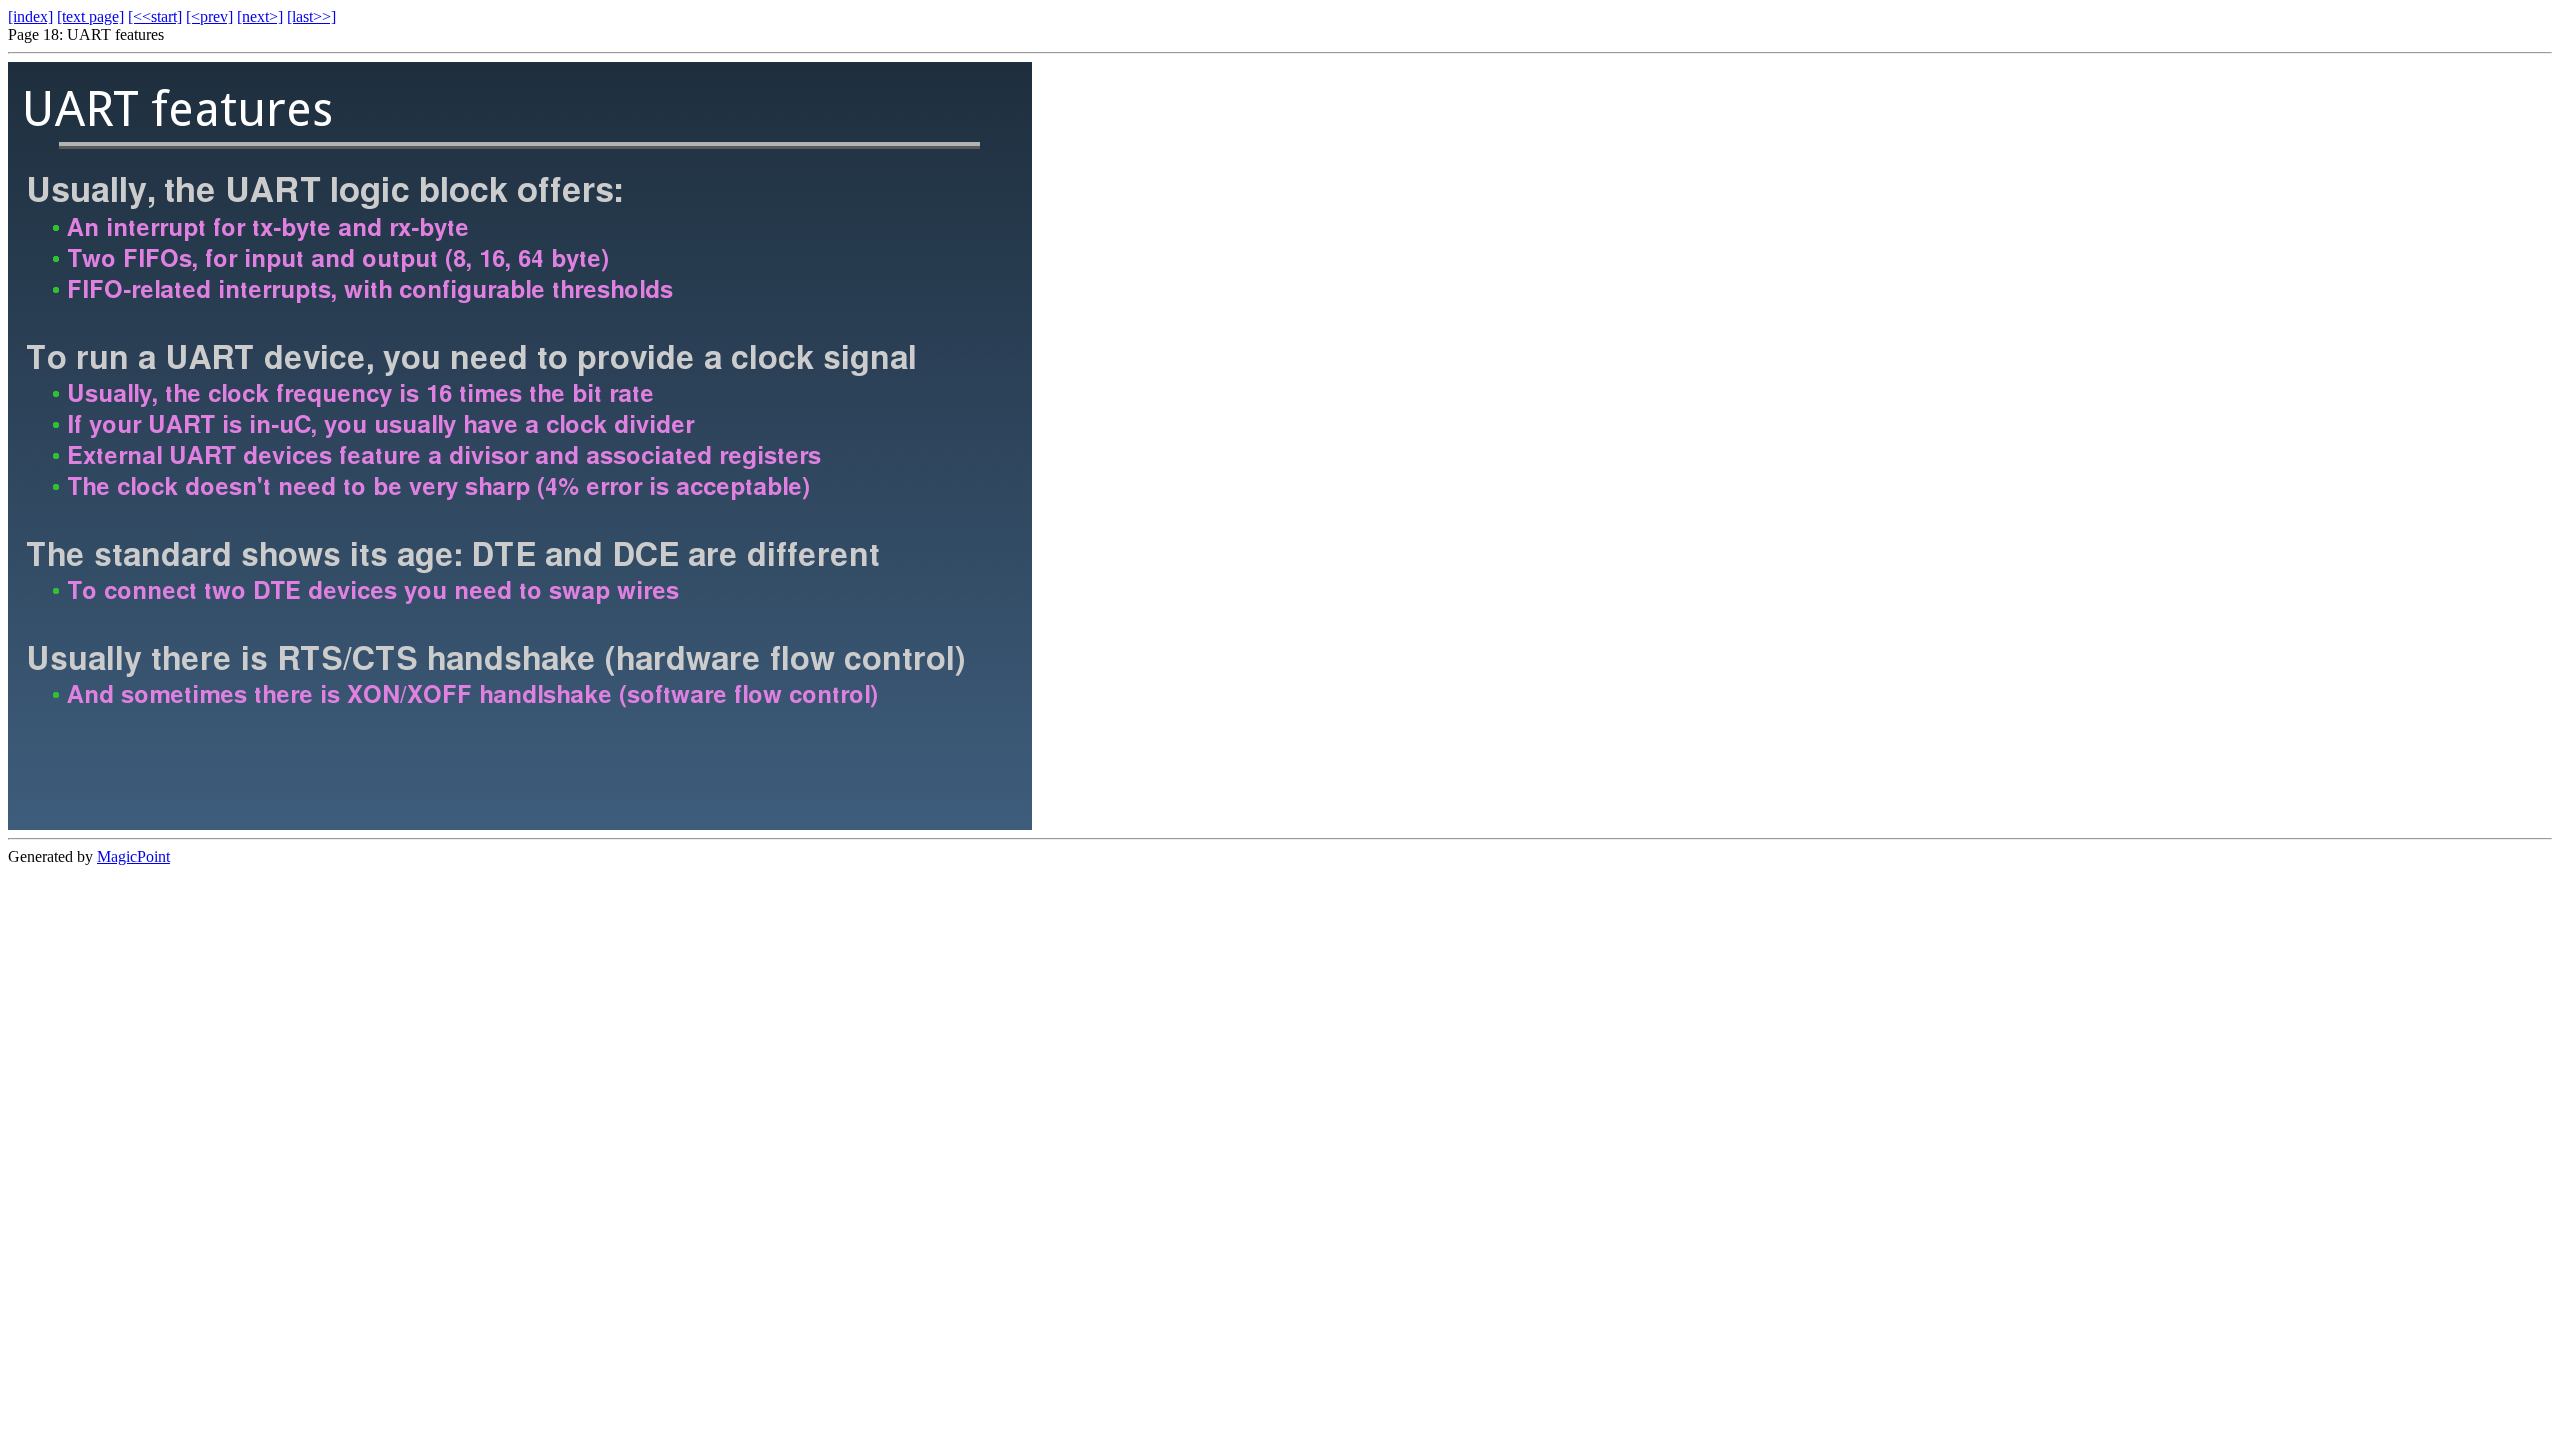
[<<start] (155, 16)
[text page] (90, 16)
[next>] (260, 16)
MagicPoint (133, 856)
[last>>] (311, 16)
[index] (30, 16)
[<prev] (209, 16)
